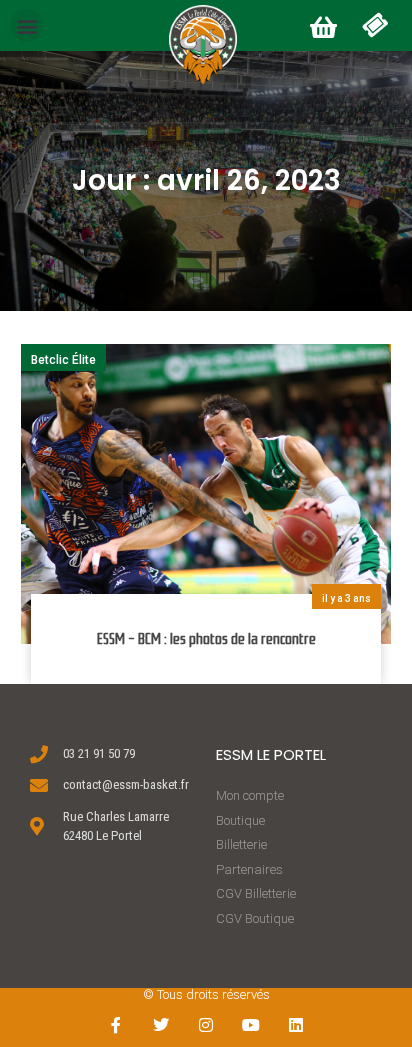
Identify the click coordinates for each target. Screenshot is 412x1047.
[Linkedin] (295, 1024)
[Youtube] (250, 1024)
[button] (26, 25)
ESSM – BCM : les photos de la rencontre (206, 639)
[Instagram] (206, 1024)
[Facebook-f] (116, 1024)
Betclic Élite (63, 360)
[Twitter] (161, 1024)
